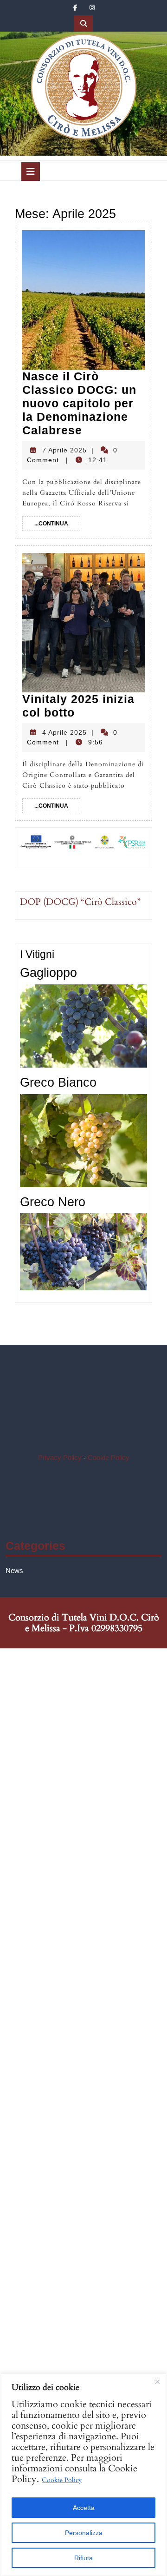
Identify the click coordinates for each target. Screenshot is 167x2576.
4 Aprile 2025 (64, 732)
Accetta (84, 2508)
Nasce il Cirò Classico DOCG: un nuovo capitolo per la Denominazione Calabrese (79, 403)
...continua (57, 523)
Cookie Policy (62, 2480)
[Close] (157, 2382)
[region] (83, 2475)
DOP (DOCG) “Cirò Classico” (80, 902)
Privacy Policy (61, 1457)
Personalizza (84, 2533)
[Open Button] (31, 172)
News (14, 1570)
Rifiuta (83, 2558)
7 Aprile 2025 (64, 450)
